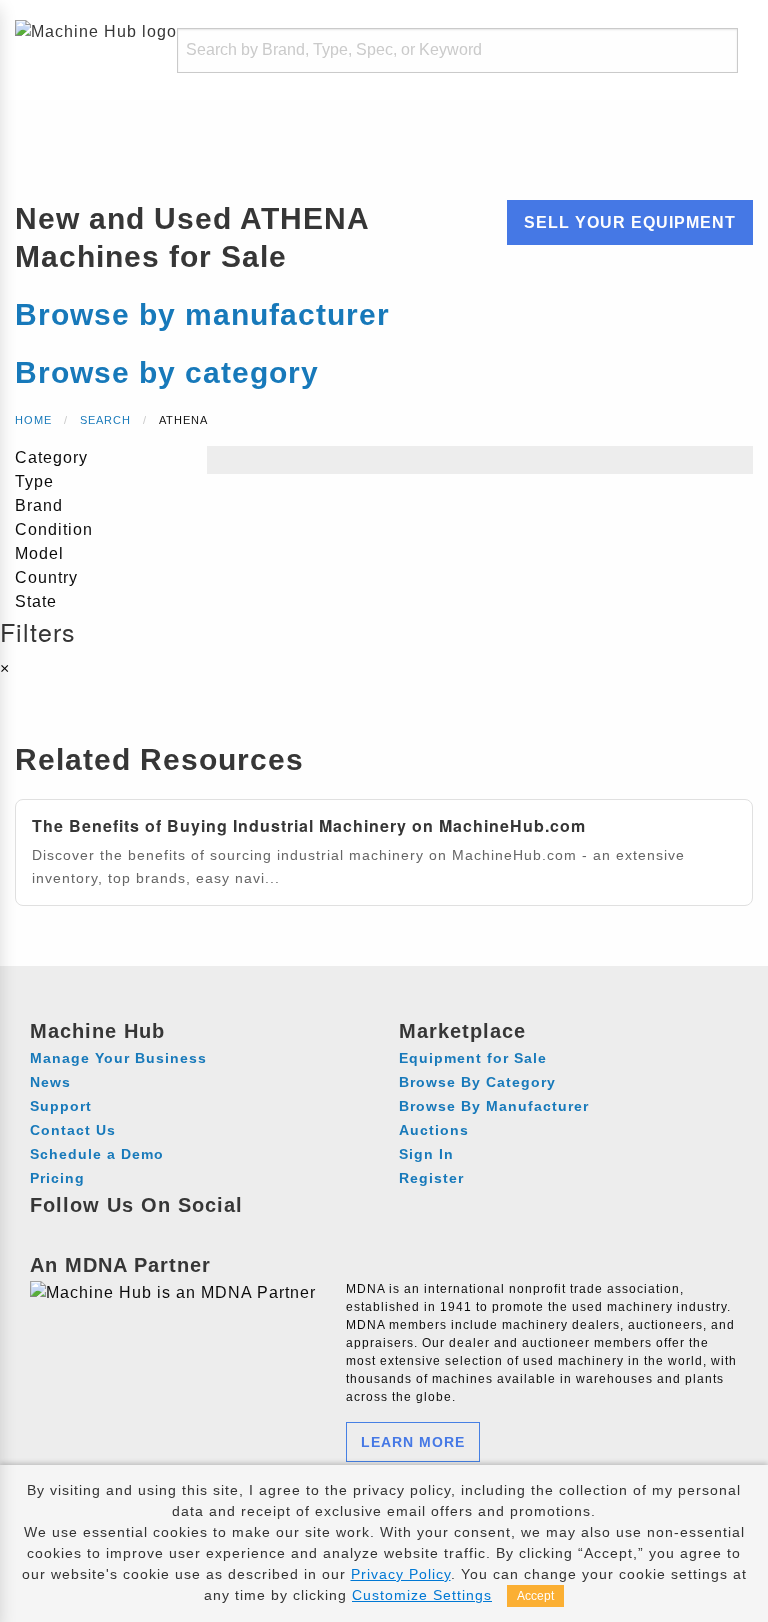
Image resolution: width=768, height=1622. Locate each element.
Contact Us (73, 1130)
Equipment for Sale (473, 1058)
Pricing (57, 1178)
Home (33, 420)
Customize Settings (422, 1595)
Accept (535, 1596)
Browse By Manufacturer (494, 1106)
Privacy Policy (401, 1574)
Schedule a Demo (97, 1154)
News (50, 1082)
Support (61, 1106)
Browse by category (167, 372)
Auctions (434, 1130)
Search (105, 420)
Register (431, 1178)
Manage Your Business (118, 1058)
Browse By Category (477, 1082)
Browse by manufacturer (202, 314)
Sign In (426, 1154)
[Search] (704, 50)
